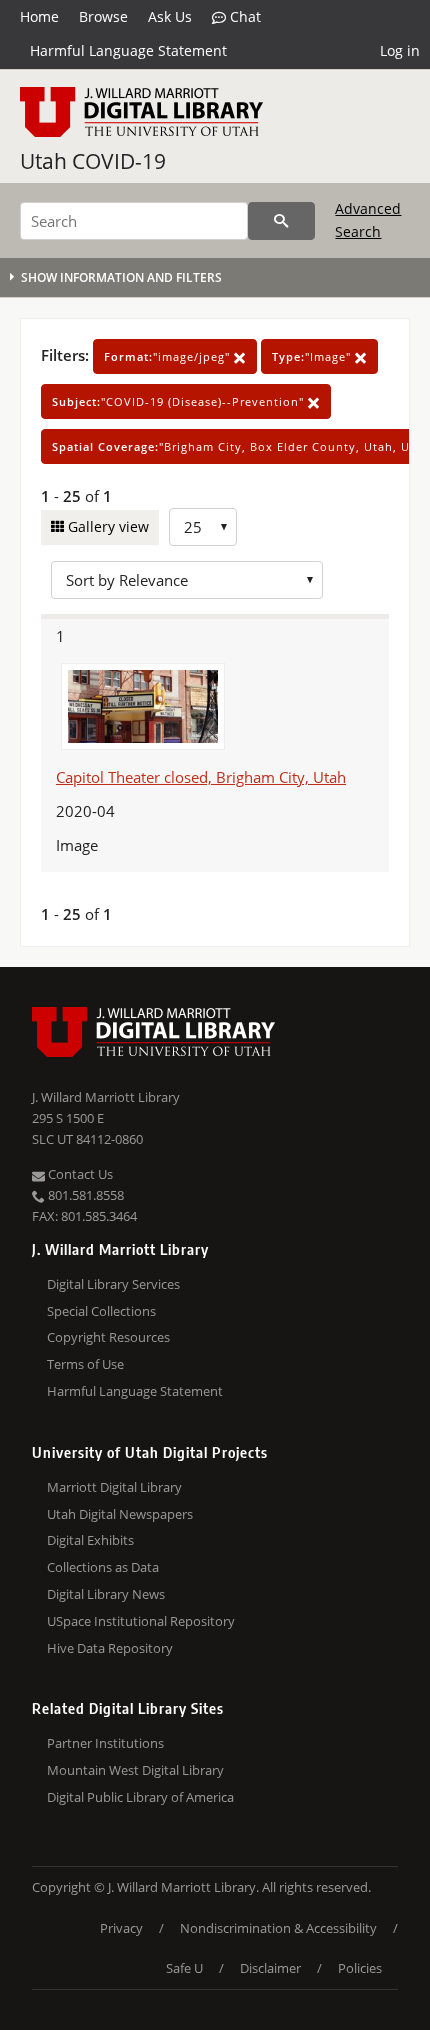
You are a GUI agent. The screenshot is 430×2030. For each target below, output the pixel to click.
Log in (400, 50)
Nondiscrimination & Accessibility (278, 1928)
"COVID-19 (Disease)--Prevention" (180, 401)
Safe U (184, 1968)
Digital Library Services (113, 1284)
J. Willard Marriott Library (106, 1097)
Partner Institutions (105, 1743)
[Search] (281, 221)
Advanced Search (368, 219)
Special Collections (101, 1311)
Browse (103, 16)
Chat (243, 16)
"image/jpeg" (169, 356)
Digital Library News (106, 1594)
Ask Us (170, 16)
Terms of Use (85, 1364)
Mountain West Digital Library (135, 1770)
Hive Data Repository (110, 1648)
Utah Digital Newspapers (120, 1514)
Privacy (121, 1928)
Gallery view (106, 526)
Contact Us (79, 1174)
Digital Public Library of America (140, 1797)
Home (39, 16)
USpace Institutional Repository (141, 1621)
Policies (360, 1968)
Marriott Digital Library (114, 1487)
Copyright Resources (108, 1337)
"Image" (313, 356)
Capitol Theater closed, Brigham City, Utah (201, 777)
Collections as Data (103, 1567)
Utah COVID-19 (93, 161)
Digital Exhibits (90, 1540)
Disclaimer (270, 1968)
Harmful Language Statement (128, 50)
